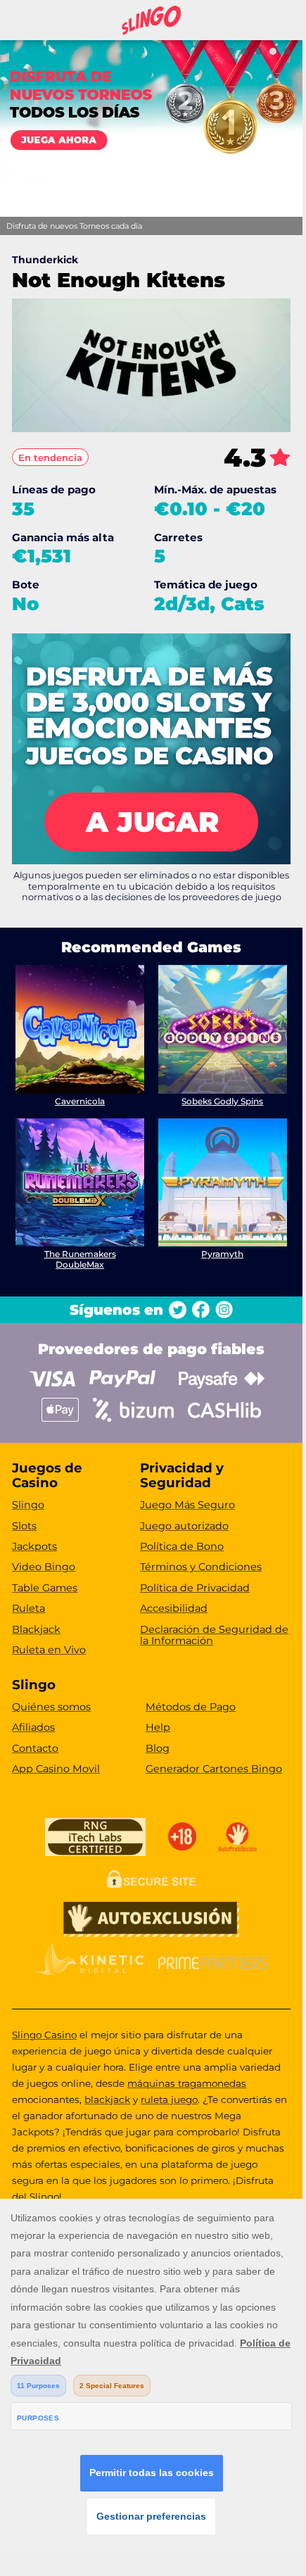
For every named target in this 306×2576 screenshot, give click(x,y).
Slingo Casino (44, 2035)
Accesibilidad (174, 1608)
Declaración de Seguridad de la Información (214, 1635)
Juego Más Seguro (187, 1505)
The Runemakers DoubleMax (80, 1259)
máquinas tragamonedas (187, 2083)
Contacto (35, 1748)
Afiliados (33, 1727)
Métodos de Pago (191, 1707)
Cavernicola (80, 1101)
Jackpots (34, 1546)
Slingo (28, 1505)
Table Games (45, 1588)
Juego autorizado (184, 1526)
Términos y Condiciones (201, 1567)
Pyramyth (222, 1254)
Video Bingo (44, 1567)
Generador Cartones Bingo (214, 1769)
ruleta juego (169, 2100)
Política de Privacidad (195, 1588)
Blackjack (36, 1629)
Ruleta (28, 1608)
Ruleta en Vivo (49, 1650)
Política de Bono (182, 1546)
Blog (158, 1748)
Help (158, 1727)
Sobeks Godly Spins (222, 1101)
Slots (24, 1526)
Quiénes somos (51, 1707)
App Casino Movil (56, 1769)
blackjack (107, 2100)
